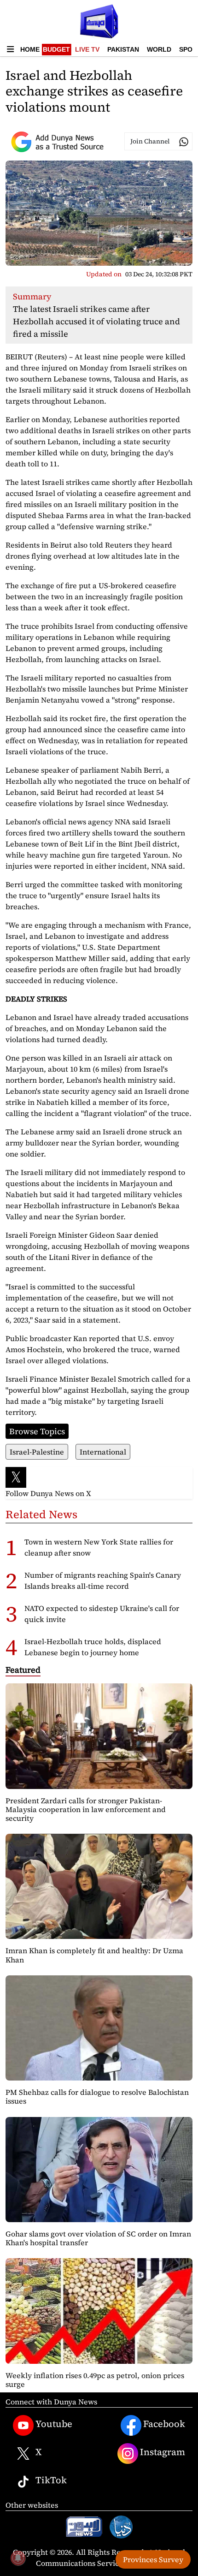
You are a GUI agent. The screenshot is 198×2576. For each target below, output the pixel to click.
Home (30, 49)
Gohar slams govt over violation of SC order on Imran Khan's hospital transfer (98, 2238)
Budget (56, 49)
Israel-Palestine (37, 1452)
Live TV (87, 49)
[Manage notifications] (18, 2558)
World (159, 49)
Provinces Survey (153, 2559)
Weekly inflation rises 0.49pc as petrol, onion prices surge (95, 2380)
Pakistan (123, 49)
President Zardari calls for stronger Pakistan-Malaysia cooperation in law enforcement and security (86, 1809)
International (103, 1452)
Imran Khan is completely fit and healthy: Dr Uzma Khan (94, 1955)
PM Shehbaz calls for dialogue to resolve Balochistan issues (97, 2096)
